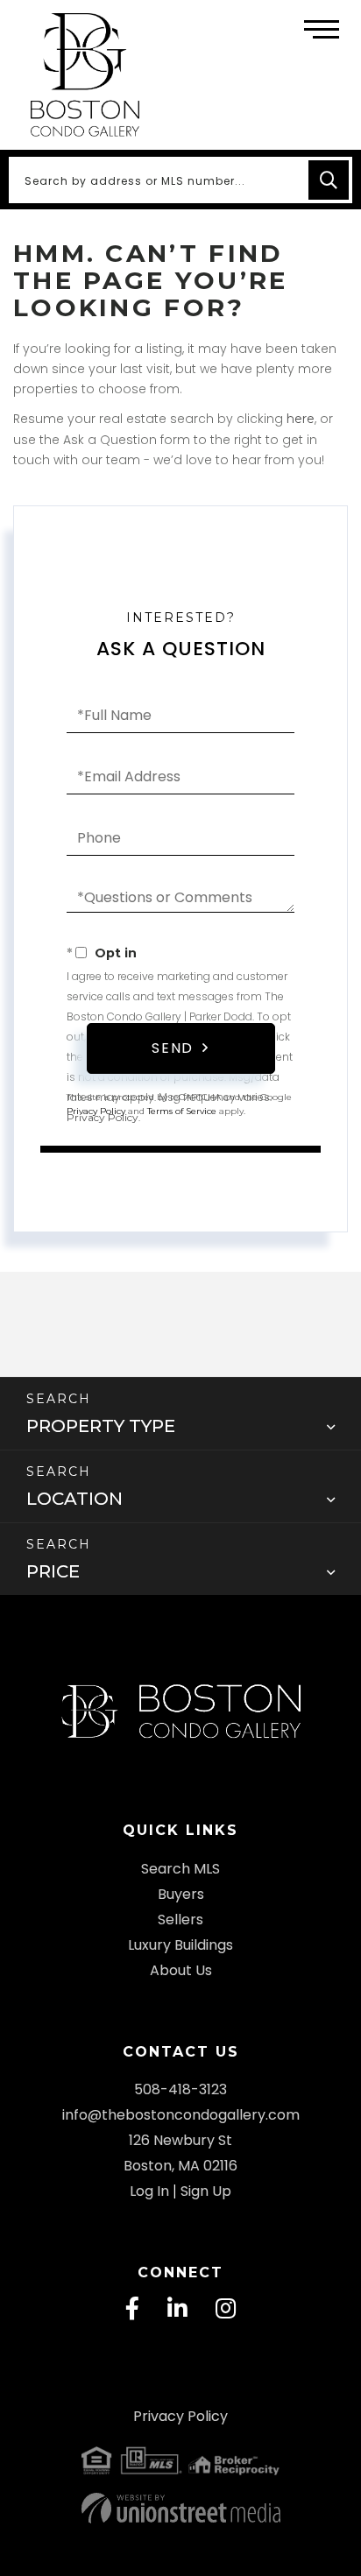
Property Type (101, 1426)
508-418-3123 (180, 2089)
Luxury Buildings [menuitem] (180, 1945)
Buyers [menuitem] (181, 1894)
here (301, 419)
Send (173, 1048)
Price (53, 1571)
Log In (149, 2191)
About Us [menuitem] (181, 1970)
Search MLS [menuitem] (180, 1869)
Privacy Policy (103, 1117)
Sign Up (206, 2191)
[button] (329, 180)
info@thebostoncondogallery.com (181, 2115)
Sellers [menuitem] (180, 1920)
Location (74, 1499)
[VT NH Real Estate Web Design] (180, 2508)
